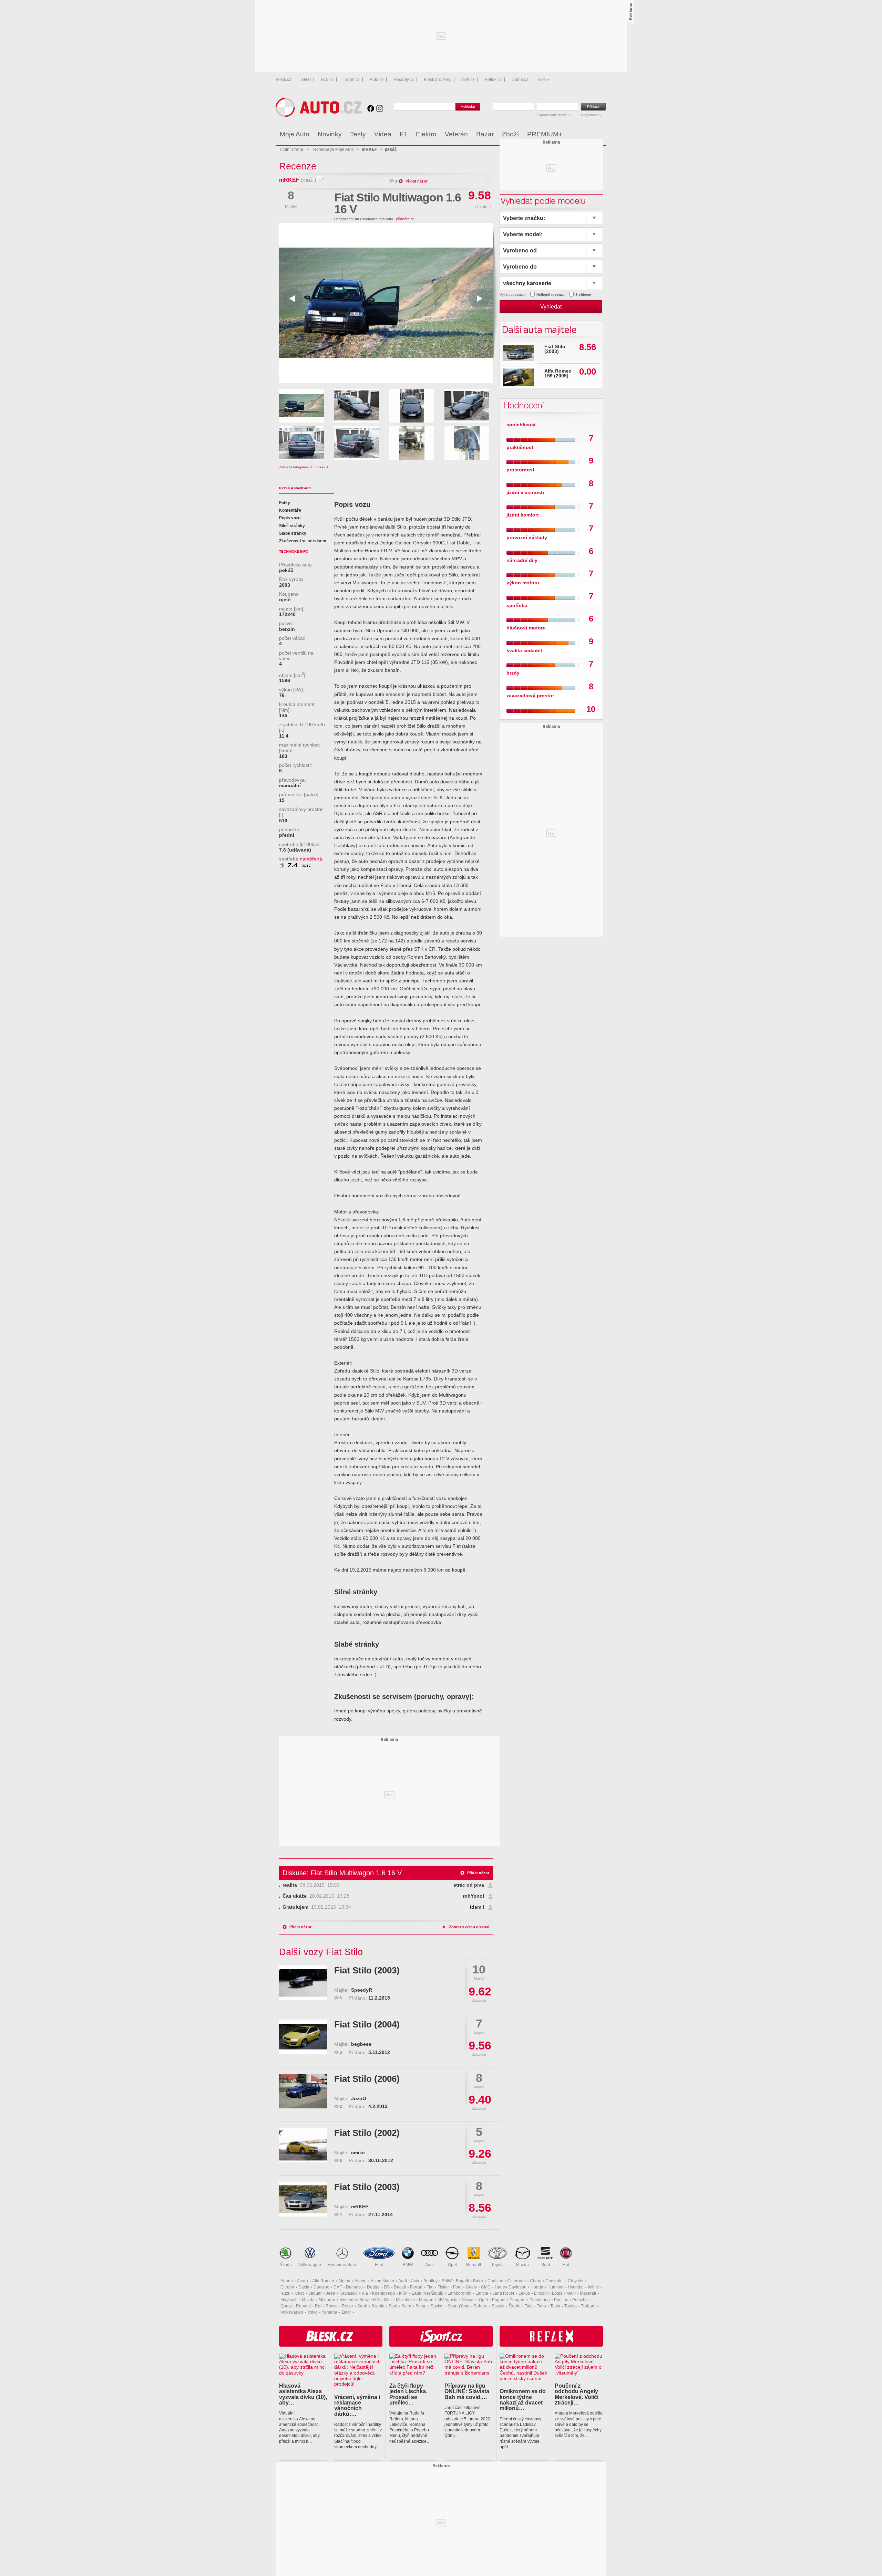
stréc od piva (469, 1885)
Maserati (588, 2293)
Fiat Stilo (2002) (367, 2133)
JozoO (359, 2099)
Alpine (361, 2281)
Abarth (287, 2281)
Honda (537, 2287)
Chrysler (576, 2281)
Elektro (426, 134)
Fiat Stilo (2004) (367, 2024)
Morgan (426, 2300)
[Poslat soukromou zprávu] (321, 180)
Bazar (485, 134)
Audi (429, 2265)
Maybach (289, 2300)
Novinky (330, 134)
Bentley (430, 2281)
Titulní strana (291, 149)
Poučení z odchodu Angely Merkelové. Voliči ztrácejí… (577, 2394)
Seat (546, 2265)
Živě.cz (468, 80)
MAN (571, 2293)
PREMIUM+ (545, 134)
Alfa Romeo (323, 2281)
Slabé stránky (293, 533)
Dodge (373, 2287)
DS (387, 2287)
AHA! (306, 80)
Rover (347, 2306)
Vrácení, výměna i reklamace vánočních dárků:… (357, 2405)
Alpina (344, 2281)
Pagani (499, 2300)
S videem (583, 295)
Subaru (481, 2306)
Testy (358, 134)
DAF (338, 2287)
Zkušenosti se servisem (303, 541)
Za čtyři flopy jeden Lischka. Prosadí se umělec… (408, 2394)
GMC (486, 2287)
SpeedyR (362, 1990)
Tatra (541, 2306)
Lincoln (541, 2293)
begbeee (361, 2044)
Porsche (580, 2300)
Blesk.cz (283, 80)
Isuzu (285, 2293)
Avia (415, 2281)
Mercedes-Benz (342, 2265)
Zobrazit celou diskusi (469, 1927)
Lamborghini (459, 2293)
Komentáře (290, 510)
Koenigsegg (383, 2293)
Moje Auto (295, 134)
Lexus (524, 2293)
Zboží (510, 134)
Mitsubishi (405, 2300)
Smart (421, 2306)
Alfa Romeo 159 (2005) (558, 373)
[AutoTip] (601, 134)
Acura (302, 2281)
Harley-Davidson (511, 2287)
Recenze (298, 166)
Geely (471, 2287)
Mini (388, 2300)
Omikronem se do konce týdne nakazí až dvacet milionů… (523, 2400)
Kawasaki (348, 2293)
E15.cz (327, 80)
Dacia (304, 2287)
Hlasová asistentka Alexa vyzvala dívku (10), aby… (303, 2394)
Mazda (522, 2265)
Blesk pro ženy (438, 80)
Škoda (286, 2265)
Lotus (557, 2293)
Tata (529, 2306)
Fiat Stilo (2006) (367, 2079)
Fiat (566, 2265)
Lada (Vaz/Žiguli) (428, 2293)
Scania (378, 2306)
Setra (406, 2306)
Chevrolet (555, 2281)
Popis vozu (290, 518)
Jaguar (315, 2293)
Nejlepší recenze (551, 295)
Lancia (482, 2293)
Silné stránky (292, 526)
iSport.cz (352, 80)
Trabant (588, 2306)
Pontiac (561, 2300)
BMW (408, 2265)
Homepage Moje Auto (334, 149)
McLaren (327, 2300)
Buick (478, 2281)
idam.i (477, 1907)
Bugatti (462, 2281)
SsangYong (459, 2306)
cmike (358, 2153)
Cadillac (495, 2281)
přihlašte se (405, 219)
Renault (474, 2265)
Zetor (346, 2312)
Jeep (331, 2293)
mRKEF (289, 180)
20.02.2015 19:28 (316, 1896)
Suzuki (498, 2306)
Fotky (285, 503)
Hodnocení (522, 405)
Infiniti (593, 2287)
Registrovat (590, 115)
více (542, 80)
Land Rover (503, 2293)
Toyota (498, 2265)
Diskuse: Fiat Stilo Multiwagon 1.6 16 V (342, 1873)
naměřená (311, 859)
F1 (404, 134)
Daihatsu (354, 2287)
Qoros (286, 2306)
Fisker (443, 2287)
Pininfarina (540, 2300)
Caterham (516, 2281)
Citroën (287, 2287)
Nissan (468, 2300)
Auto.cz (377, 80)
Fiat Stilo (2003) (367, 1970)
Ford (379, 2265)
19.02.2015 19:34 (317, 1907)
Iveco (300, 2293)
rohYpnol (473, 1896)
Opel (452, 2265)
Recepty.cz (404, 80)
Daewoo (321, 2287)
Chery (536, 2281)
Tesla (555, 2306)
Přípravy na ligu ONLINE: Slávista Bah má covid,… (467, 2391)
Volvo (312, 2312)
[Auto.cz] (319, 115)
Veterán (456, 134)
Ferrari (416, 2287)
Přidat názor (417, 181)
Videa (383, 134)
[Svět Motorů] (587, 134)
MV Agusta (448, 2300)
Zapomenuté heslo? (553, 115)
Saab (362, 2306)
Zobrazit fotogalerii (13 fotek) (302, 467)
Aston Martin (382, 2281)
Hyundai (576, 2287)
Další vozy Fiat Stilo (321, 1952)
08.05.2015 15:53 (311, 1885)
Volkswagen (310, 2265)
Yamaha (330, 2312)
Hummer (556, 2287)
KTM (403, 2293)
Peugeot (517, 2300)
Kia (365, 2293)
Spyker (437, 2306)
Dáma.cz (520, 80)
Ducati (400, 2287)
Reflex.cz (493, 80)
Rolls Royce (326, 2306)
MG (376, 2300)
